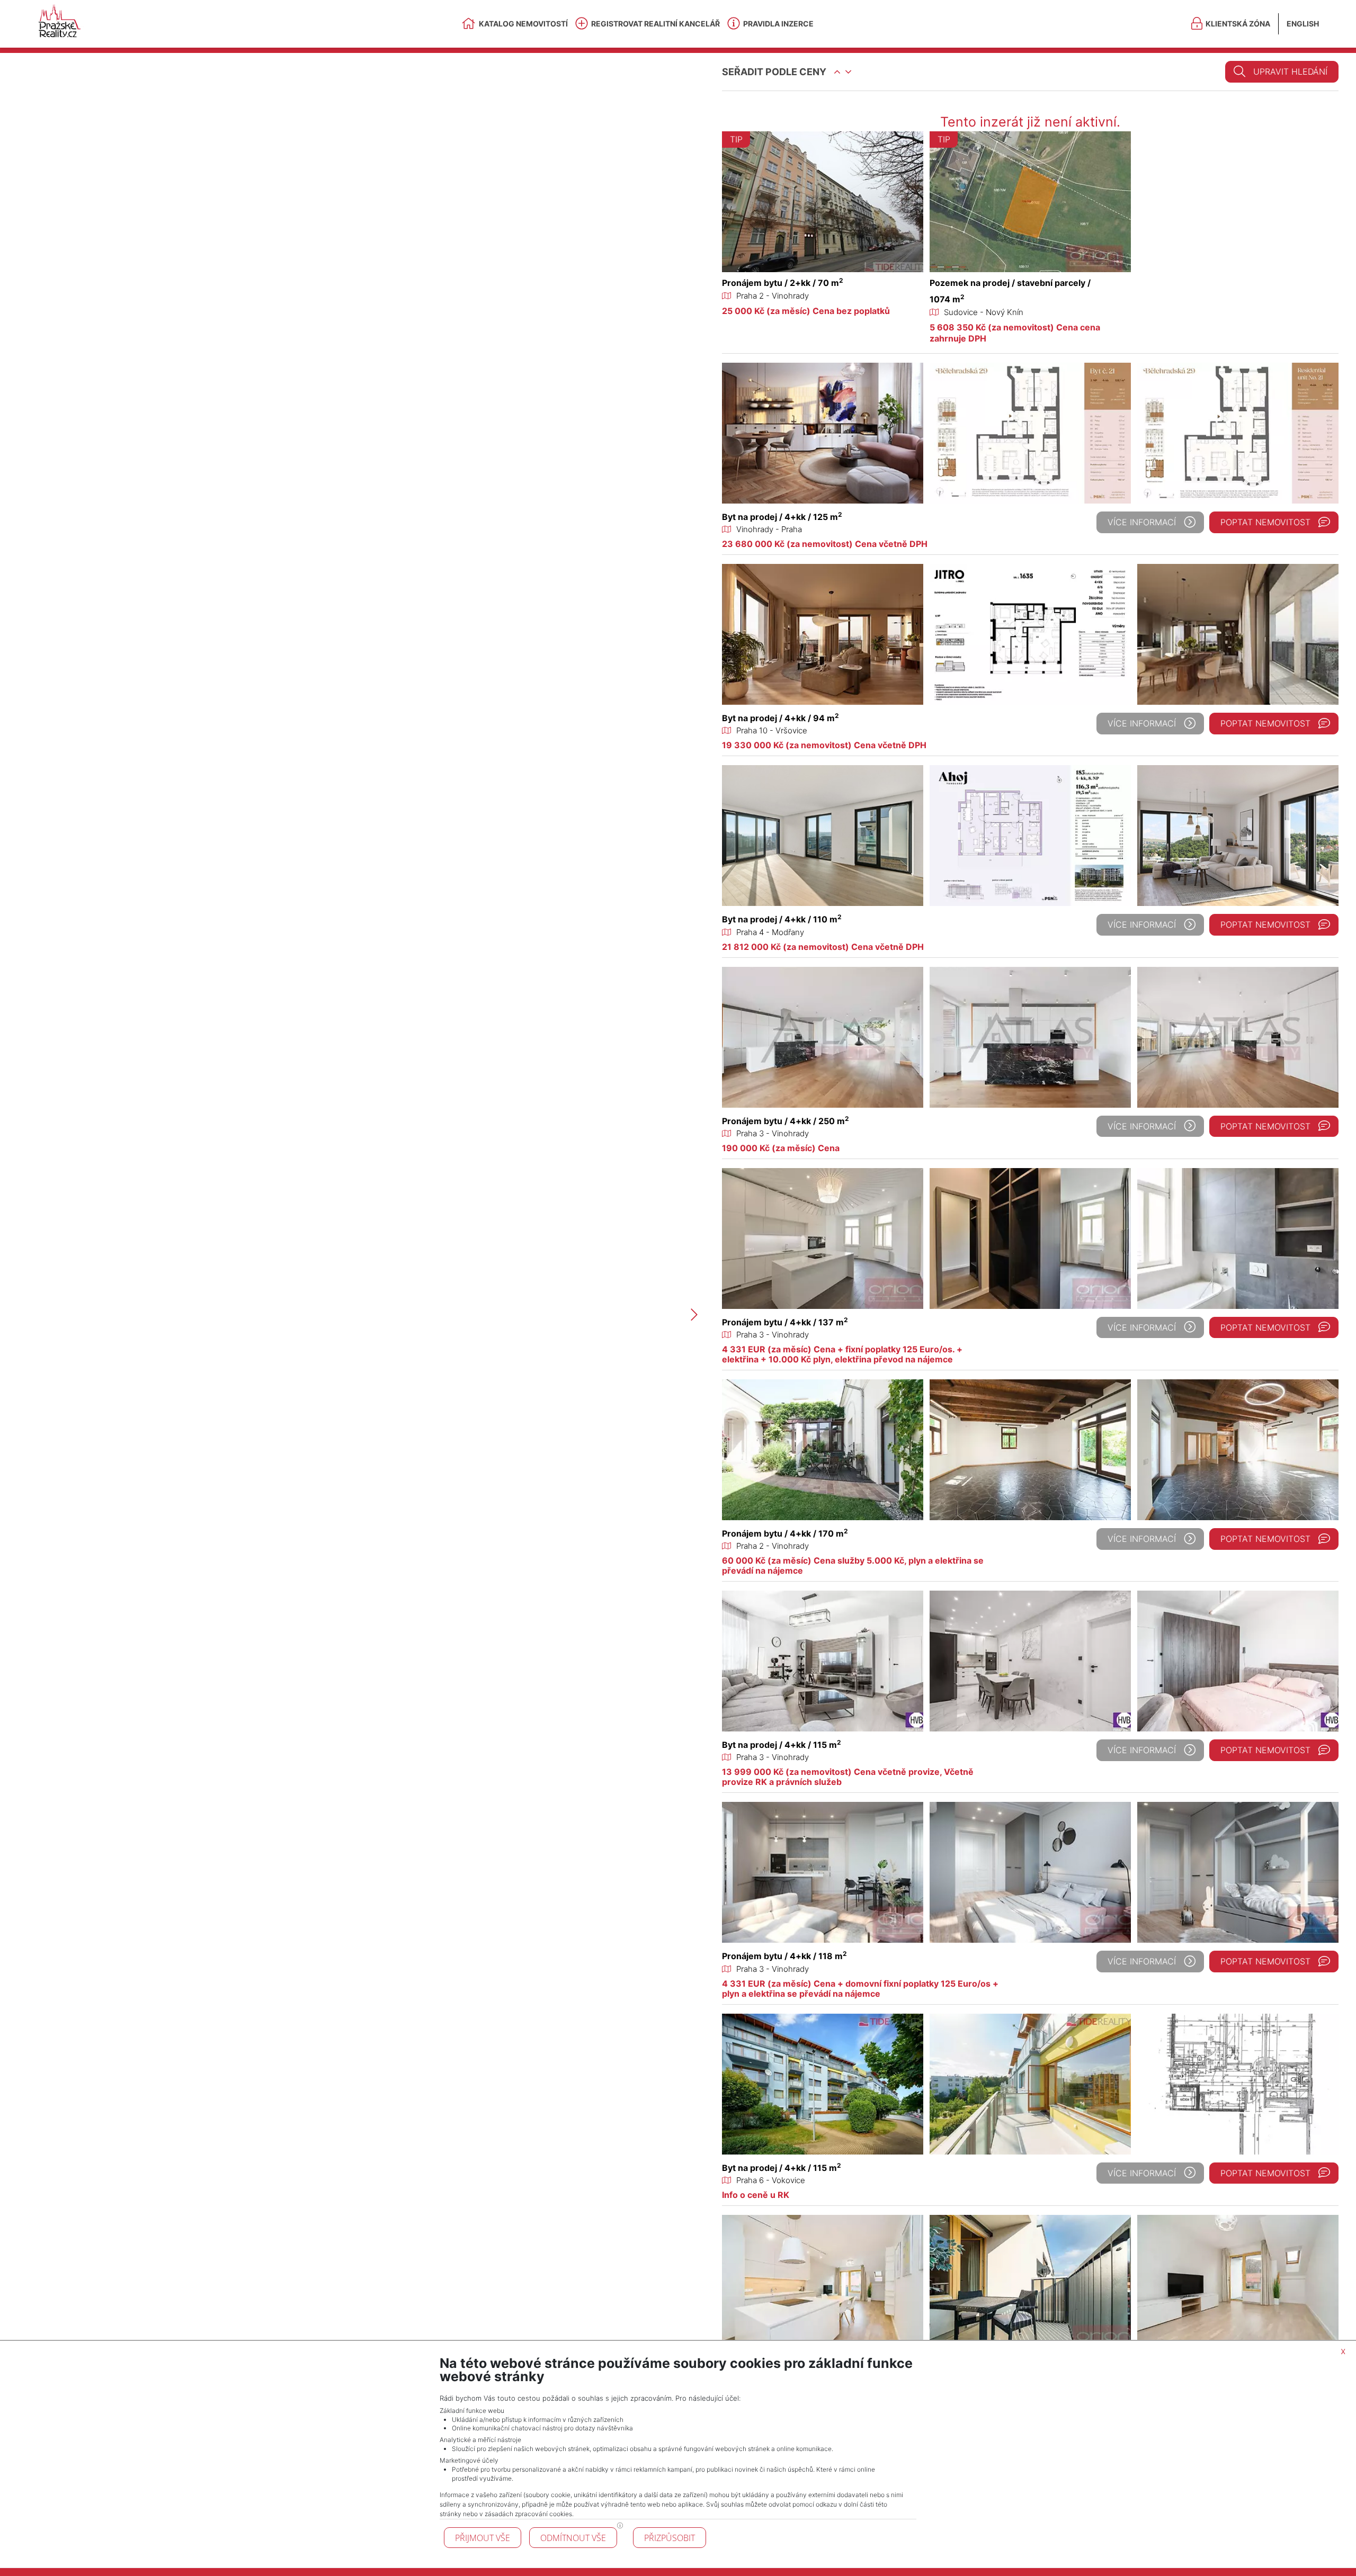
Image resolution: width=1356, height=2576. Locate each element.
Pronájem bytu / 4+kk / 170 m (785, 1533)
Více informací (1142, 522)
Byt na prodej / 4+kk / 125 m (782, 517)
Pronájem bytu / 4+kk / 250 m (786, 1121)
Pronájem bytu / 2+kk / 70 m (783, 283)
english (1303, 24)
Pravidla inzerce (778, 24)
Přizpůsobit (670, 2538)
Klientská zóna (1238, 24)
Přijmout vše (483, 2538)
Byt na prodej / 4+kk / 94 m (780, 718)
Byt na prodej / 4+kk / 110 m (782, 919)
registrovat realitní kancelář (655, 24)
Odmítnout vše (573, 2538)
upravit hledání (1290, 71)
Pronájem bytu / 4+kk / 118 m (784, 1956)
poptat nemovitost (1265, 522)
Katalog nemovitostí (523, 24)
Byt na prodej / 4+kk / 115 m (782, 1745)
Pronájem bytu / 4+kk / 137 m (785, 1322)
